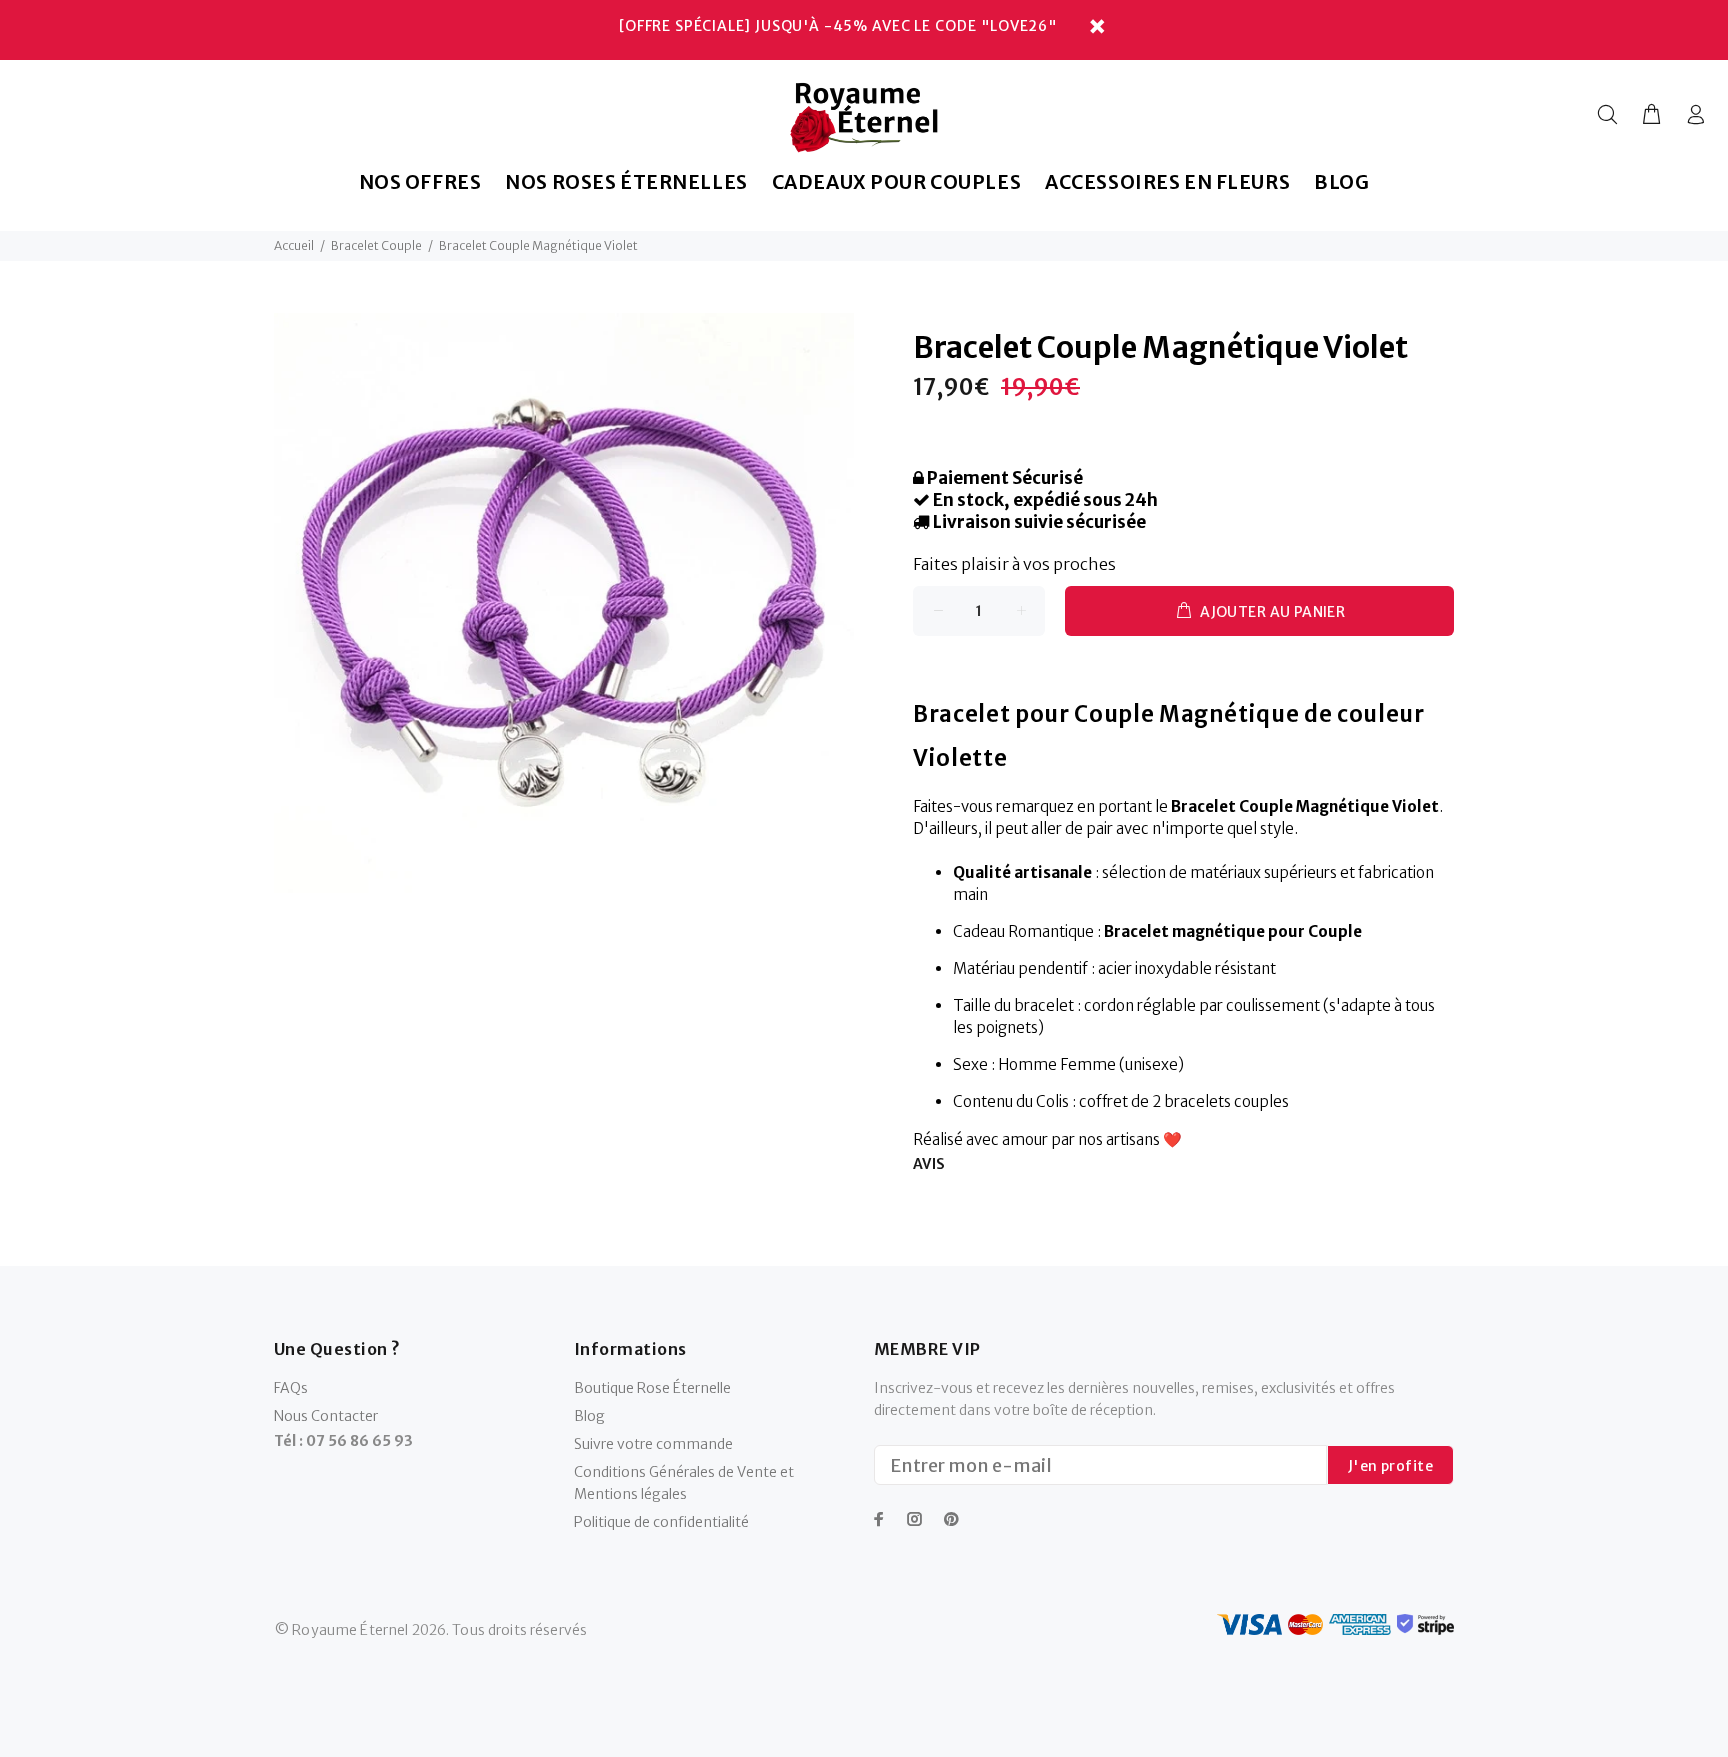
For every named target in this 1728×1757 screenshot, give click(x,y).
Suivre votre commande (653, 1444)
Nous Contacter (326, 1416)
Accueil (294, 245)
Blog (589, 1416)
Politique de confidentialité (661, 1522)
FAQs (291, 1388)
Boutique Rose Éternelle (652, 1388)
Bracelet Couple (376, 245)
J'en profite (1390, 1466)
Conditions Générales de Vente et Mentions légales (684, 1483)
